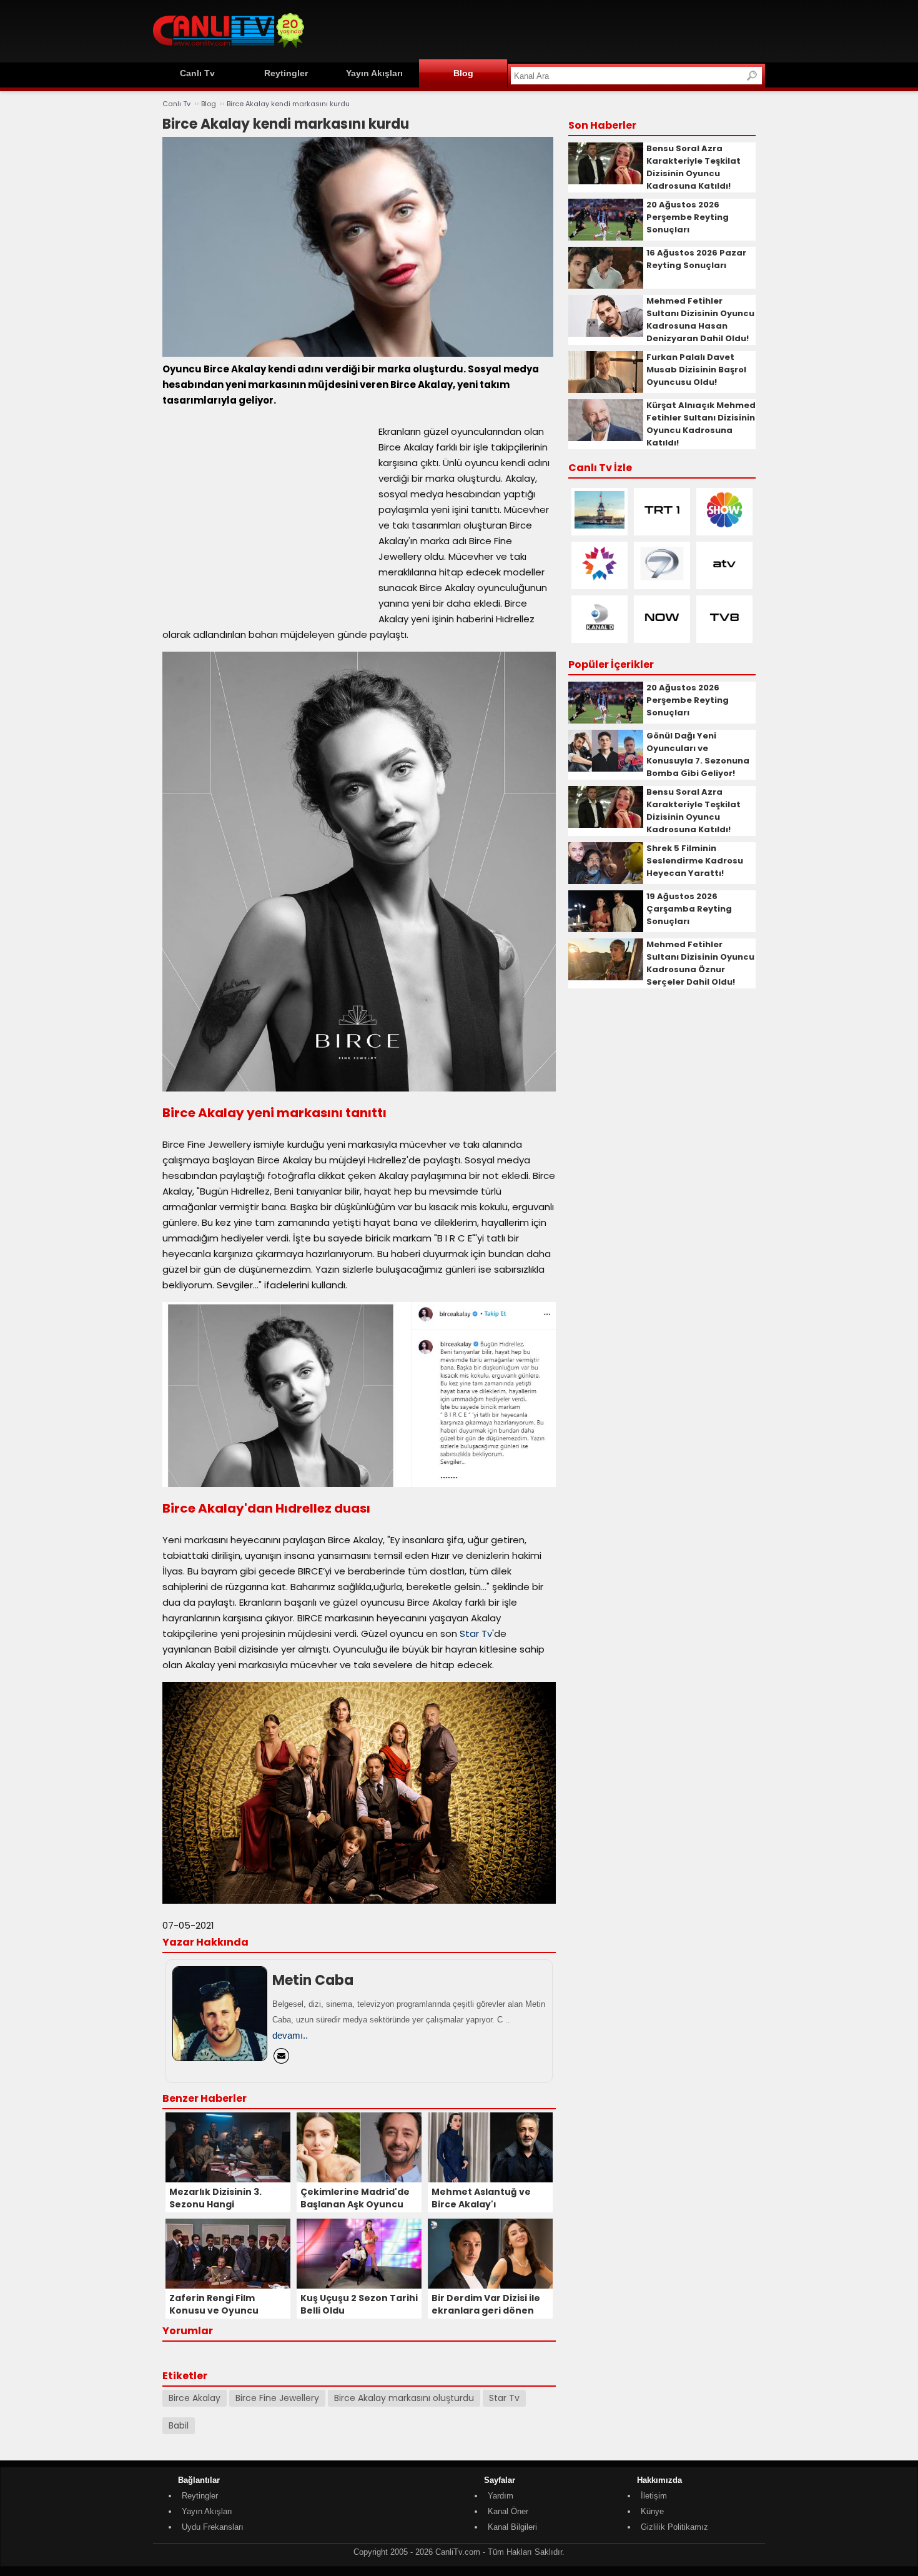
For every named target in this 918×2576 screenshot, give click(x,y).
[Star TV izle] (600, 579)
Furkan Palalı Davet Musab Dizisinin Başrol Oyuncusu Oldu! (696, 370)
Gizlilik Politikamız (674, 2527)
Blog (463, 73)
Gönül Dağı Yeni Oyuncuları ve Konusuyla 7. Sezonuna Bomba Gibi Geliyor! (698, 754)
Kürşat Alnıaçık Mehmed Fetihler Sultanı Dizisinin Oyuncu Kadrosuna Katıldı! (701, 424)
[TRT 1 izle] (662, 526)
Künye (652, 2511)
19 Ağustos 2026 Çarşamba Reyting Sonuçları (689, 909)
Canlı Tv (197, 73)
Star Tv (476, 1634)
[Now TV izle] (662, 633)
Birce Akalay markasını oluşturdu (404, 2398)
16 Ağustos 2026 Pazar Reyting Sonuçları (696, 259)
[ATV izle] (724, 579)
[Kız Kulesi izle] (600, 526)
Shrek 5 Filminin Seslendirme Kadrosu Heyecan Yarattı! (695, 861)
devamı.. (290, 2035)
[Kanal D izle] (600, 633)
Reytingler (286, 73)
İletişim (654, 2496)
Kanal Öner (508, 2511)
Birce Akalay (195, 2398)
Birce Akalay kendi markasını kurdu (288, 104)
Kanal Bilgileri (512, 2527)
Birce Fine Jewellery (277, 2398)
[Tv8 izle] (724, 633)
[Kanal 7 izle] (662, 579)
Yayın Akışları (374, 73)
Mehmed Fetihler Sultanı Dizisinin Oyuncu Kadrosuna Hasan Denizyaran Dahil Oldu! (700, 320)
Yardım (501, 2496)
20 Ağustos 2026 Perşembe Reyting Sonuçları (688, 217)
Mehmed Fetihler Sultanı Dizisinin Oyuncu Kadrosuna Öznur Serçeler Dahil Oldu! (700, 963)
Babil (179, 2425)
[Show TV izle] (724, 526)
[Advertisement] (538, 29)
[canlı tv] (229, 50)
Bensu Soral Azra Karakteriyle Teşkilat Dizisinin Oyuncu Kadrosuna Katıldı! (693, 167)
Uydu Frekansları (213, 2527)
